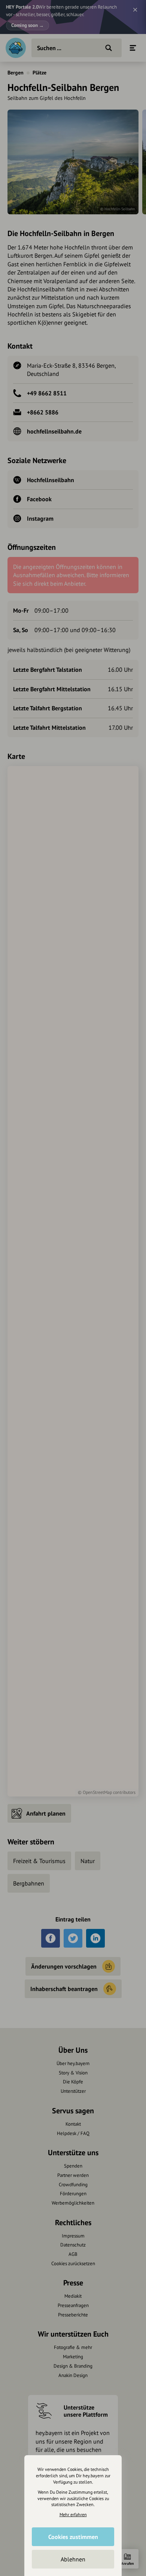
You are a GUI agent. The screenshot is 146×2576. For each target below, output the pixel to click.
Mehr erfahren (73, 2514)
